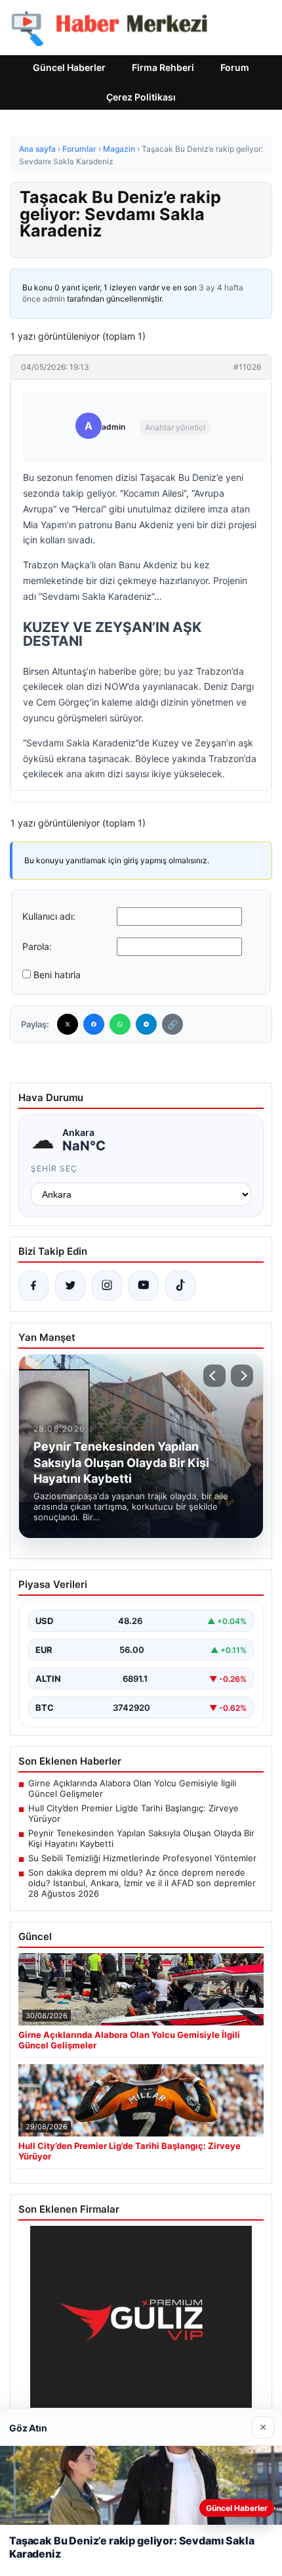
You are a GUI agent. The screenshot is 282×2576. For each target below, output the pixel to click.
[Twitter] (68, 1024)
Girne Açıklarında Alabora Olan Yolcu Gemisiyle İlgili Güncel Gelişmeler (132, 1788)
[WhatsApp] (120, 1024)
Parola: (37, 946)
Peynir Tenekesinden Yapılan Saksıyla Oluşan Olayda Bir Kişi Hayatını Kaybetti (141, 1838)
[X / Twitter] (70, 1286)
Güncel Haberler (69, 67)
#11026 (247, 367)
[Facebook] (94, 1024)
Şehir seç (54, 1168)
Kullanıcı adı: (49, 916)
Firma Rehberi (163, 67)
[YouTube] (144, 1286)
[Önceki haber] (214, 1376)
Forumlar (79, 149)
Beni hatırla (57, 975)
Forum (235, 67)
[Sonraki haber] (242, 1376)
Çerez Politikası (141, 97)
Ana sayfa (37, 149)
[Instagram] (107, 1286)
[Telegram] (146, 1024)
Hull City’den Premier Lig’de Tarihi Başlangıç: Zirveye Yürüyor (133, 1813)
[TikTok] (180, 1286)
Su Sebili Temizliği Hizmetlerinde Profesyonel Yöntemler (142, 1858)
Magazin (119, 149)
